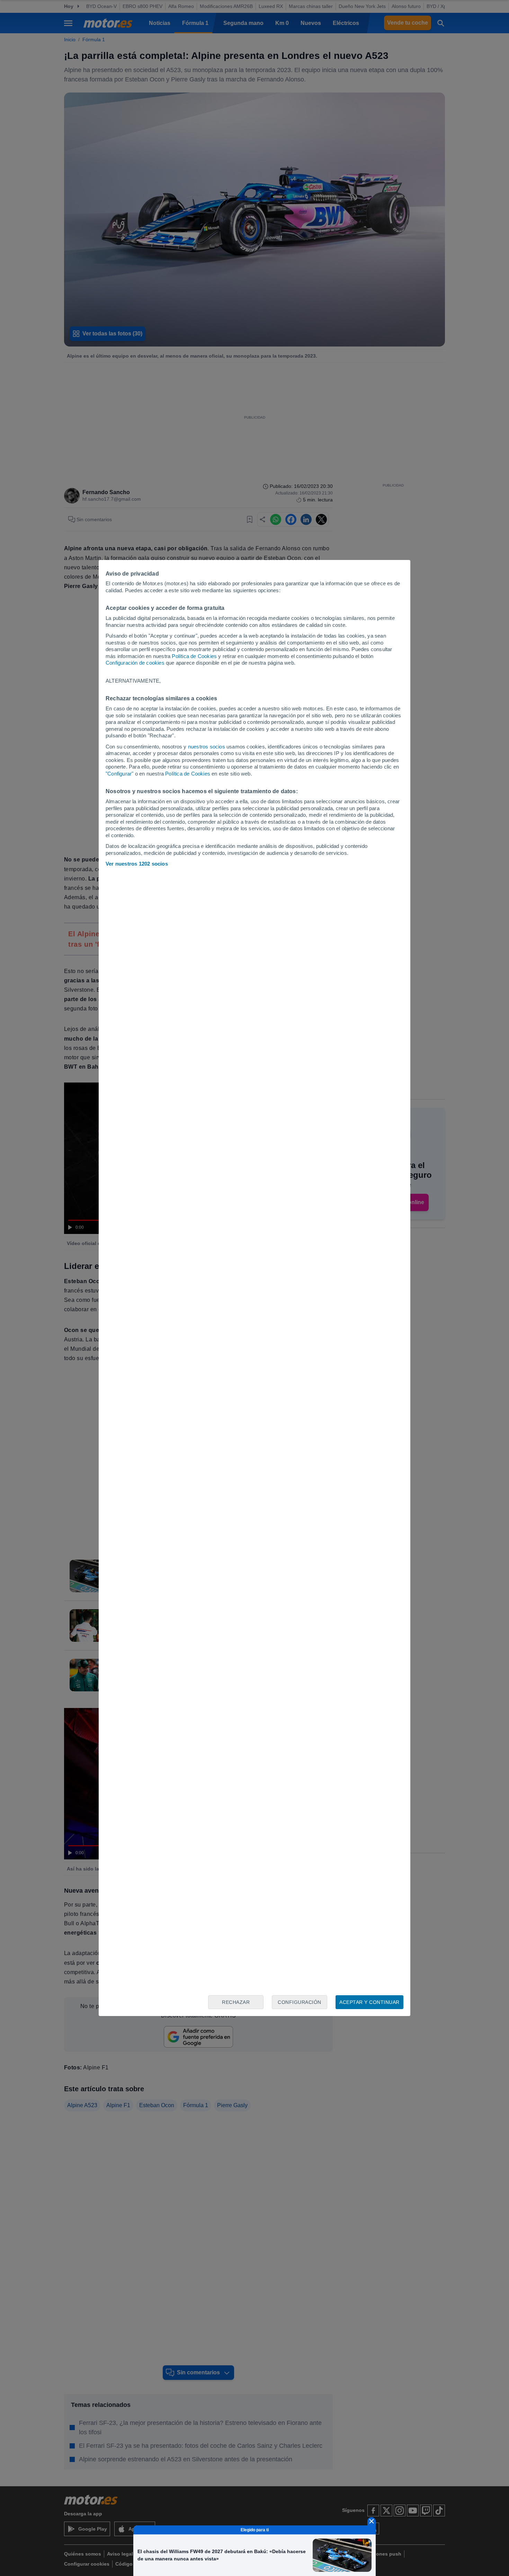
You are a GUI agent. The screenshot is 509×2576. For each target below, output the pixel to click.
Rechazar (236, 2002)
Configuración (300, 2002)
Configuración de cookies (135, 663)
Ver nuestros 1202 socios (137, 864)
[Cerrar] (372, 2521)
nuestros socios (207, 747)
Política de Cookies (194, 656)
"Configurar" (119, 774)
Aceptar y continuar (369, 2002)
